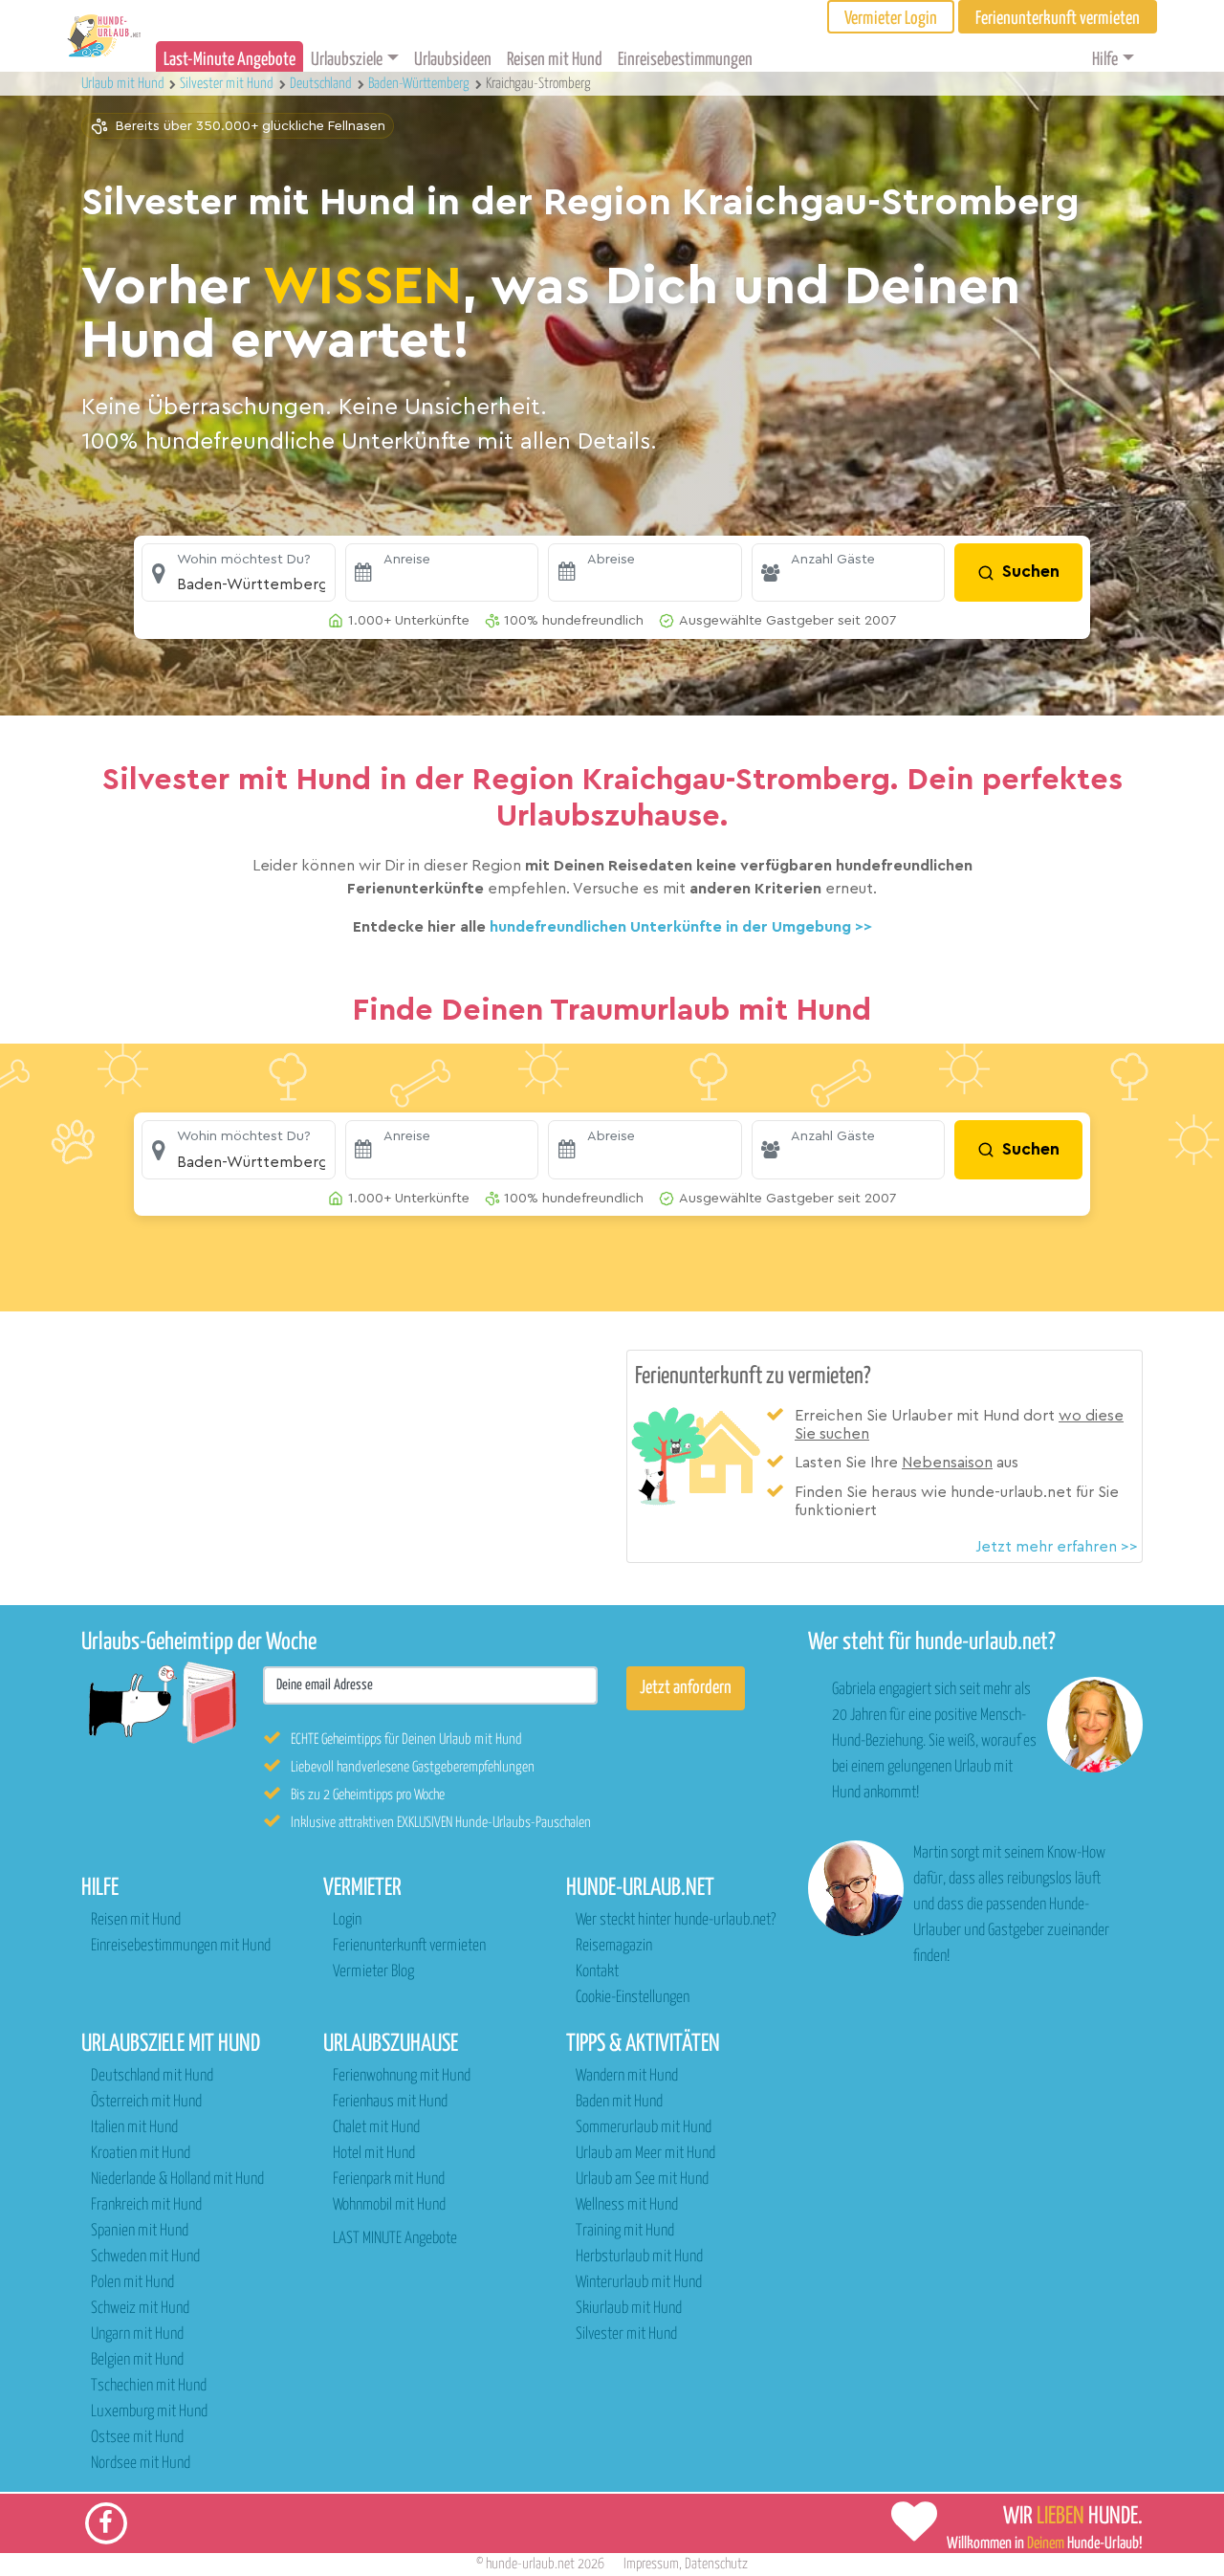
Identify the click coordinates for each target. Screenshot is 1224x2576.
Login (347, 1920)
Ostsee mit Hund (137, 2438)
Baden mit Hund (619, 2102)
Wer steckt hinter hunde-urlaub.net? (676, 1920)
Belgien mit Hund (137, 2360)
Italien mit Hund (134, 2128)
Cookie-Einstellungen (633, 1998)
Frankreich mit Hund (146, 2205)
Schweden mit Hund (145, 2257)
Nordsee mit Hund (141, 2464)
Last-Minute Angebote (229, 60)
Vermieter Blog (373, 1972)
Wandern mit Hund (627, 2076)
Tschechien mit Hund (149, 2386)
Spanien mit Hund (140, 2231)
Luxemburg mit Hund (149, 2412)
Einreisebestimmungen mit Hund (181, 1946)
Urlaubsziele (347, 60)
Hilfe (1105, 60)
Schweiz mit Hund (140, 2309)
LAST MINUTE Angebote (395, 2239)
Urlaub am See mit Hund (642, 2180)
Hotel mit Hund (374, 2154)
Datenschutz (716, 2564)
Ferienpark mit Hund (389, 2180)
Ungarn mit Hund (137, 2334)
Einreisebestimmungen (685, 60)
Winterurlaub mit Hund (639, 2283)
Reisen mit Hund (555, 60)
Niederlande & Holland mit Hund (177, 2180)
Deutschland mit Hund (152, 2076)
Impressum (651, 2564)
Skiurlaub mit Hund (629, 2309)
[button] (239, 573)
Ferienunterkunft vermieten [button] (1058, 19)
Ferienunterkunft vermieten (409, 1946)
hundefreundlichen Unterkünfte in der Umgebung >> (681, 927)
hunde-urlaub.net (530, 2564)
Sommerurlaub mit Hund (644, 2128)
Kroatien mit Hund (141, 2154)
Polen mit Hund (132, 2283)
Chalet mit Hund (376, 2128)
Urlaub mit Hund (124, 84)
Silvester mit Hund (626, 2334)
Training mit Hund (625, 2231)
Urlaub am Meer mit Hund (645, 2154)
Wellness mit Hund (627, 2205)
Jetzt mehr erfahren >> (1057, 1547)
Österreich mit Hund (146, 2102)
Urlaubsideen (453, 60)
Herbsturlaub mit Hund (639, 2257)
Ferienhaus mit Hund (390, 2102)
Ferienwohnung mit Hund (402, 2076)
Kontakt (597, 1972)
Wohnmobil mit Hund (389, 2205)
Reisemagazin (614, 1946)
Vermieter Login (891, 19)
